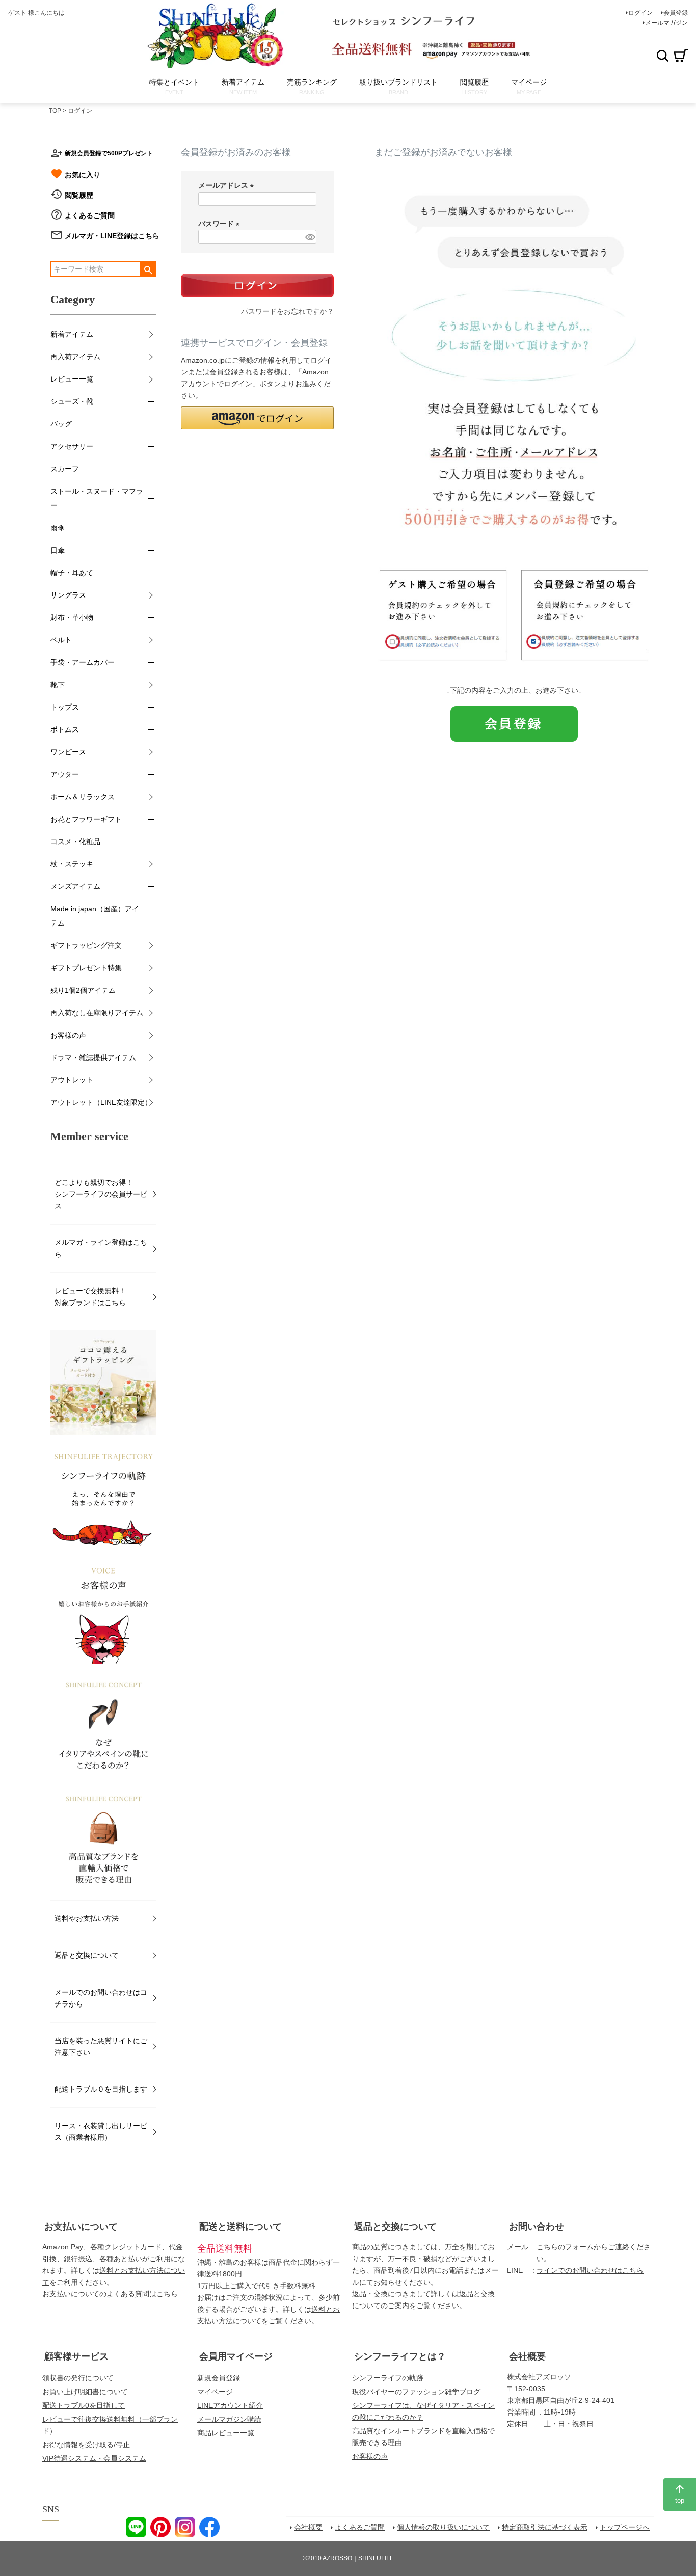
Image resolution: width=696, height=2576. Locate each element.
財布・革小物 (72, 617)
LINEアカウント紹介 (230, 2405)
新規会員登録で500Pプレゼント (109, 153)
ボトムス (65, 729)
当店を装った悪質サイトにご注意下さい (101, 2046)
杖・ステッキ (72, 864)
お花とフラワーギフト (86, 819)
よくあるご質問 (90, 215)
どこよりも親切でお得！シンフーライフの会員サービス (101, 1194)
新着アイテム (72, 334)
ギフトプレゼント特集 (86, 968)
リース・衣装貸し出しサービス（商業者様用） (101, 2132)
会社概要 (527, 2356)
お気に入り (83, 175)
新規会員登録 (219, 2378)
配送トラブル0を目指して (84, 2405)
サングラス (68, 595)
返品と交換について (87, 1955)
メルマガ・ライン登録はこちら (101, 1248)
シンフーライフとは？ (400, 2356)
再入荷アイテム (75, 357)
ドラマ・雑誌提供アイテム (93, 1057)
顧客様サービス (76, 2356)
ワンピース (68, 752)
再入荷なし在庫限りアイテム (97, 1013)
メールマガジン (666, 23)
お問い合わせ (537, 2227)
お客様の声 (68, 1035)
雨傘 (58, 528)
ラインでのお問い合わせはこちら (590, 2270)
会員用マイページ (236, 2356)
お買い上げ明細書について (85, 2392)
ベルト (61, 640)
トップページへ (625, 2527)
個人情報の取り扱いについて (443, 2527)
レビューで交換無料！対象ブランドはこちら (90, 1297)
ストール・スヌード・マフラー (97, 498)
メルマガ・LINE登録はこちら (112, 236)
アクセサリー (72, 446)
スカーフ (65, 469)
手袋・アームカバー (83, 662)
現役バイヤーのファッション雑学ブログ (416, 2392)
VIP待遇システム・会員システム (94, 2458)
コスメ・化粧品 (75, 842)
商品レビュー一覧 (226, 2433)
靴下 (58, 685)
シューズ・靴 (72, 401)
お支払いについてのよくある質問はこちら (110, 2294)
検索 (662, 56)
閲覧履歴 (79, 195)
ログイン (640, 13)
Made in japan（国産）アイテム (95, 916)
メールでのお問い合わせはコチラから (101, 1998)
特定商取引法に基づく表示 (545, 2527)
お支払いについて (81, 2227)
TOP (55, 111)
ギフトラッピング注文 (86, 945)
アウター (65, 774)
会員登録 (676, 13)
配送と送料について (240, 2227)
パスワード (221, 224)
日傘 (58, 550)
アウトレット (72, 1080)
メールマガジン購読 (229, 2419)
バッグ (61, 424)
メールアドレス (228, 185)
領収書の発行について (78, 2378)
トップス (65, 707)
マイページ (215, 2392)
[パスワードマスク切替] (309, 237)
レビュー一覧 (72, 379)
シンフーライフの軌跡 (388, 2378)
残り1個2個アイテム (83, 990)
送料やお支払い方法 (87, 1918)
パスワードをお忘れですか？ (287, 311)
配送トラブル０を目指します (101, 2089)
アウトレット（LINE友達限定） (101, 1102)
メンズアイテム (75, 886)
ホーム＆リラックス (83, 797)
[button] (257, 418)
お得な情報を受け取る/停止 (86, 2445)
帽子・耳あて (72, 573)
